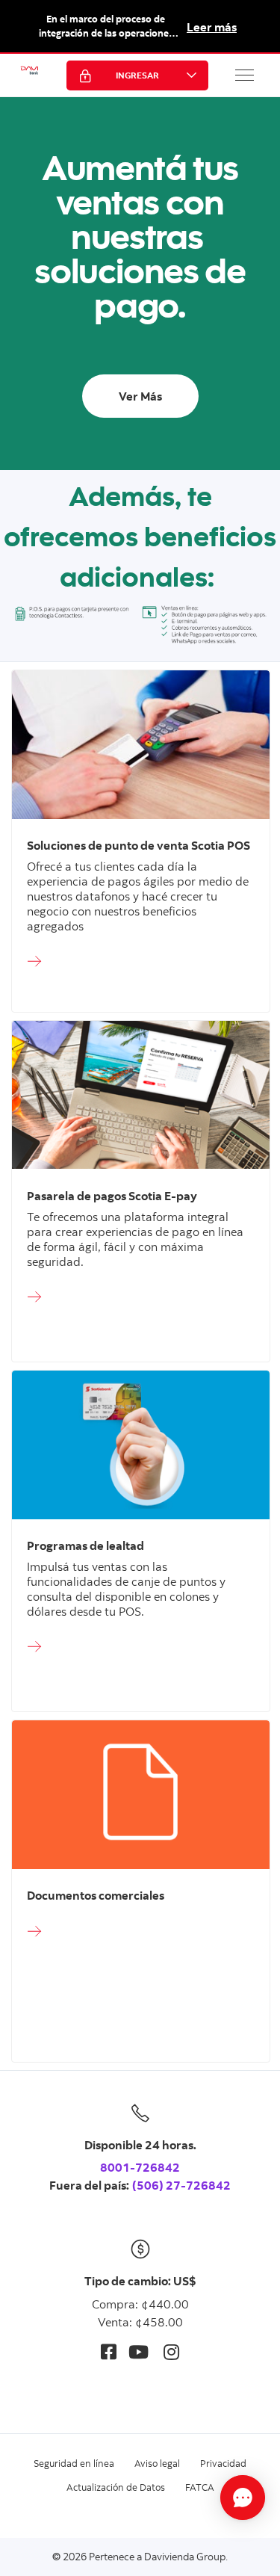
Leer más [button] (212, 27)
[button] (245, 75)
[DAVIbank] (29, 75)
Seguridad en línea (74, 2463)
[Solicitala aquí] (141, 962)
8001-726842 (140, 2167)
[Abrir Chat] (243, 2498)
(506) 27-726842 (181, 2185)
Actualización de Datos (116, 2487)
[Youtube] (139, 2351)
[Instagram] (171, 2351)
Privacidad (223, 2463)
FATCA (200, 2487)
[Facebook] (109, 2351)
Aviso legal (157, 2463)
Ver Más (140, 396)
